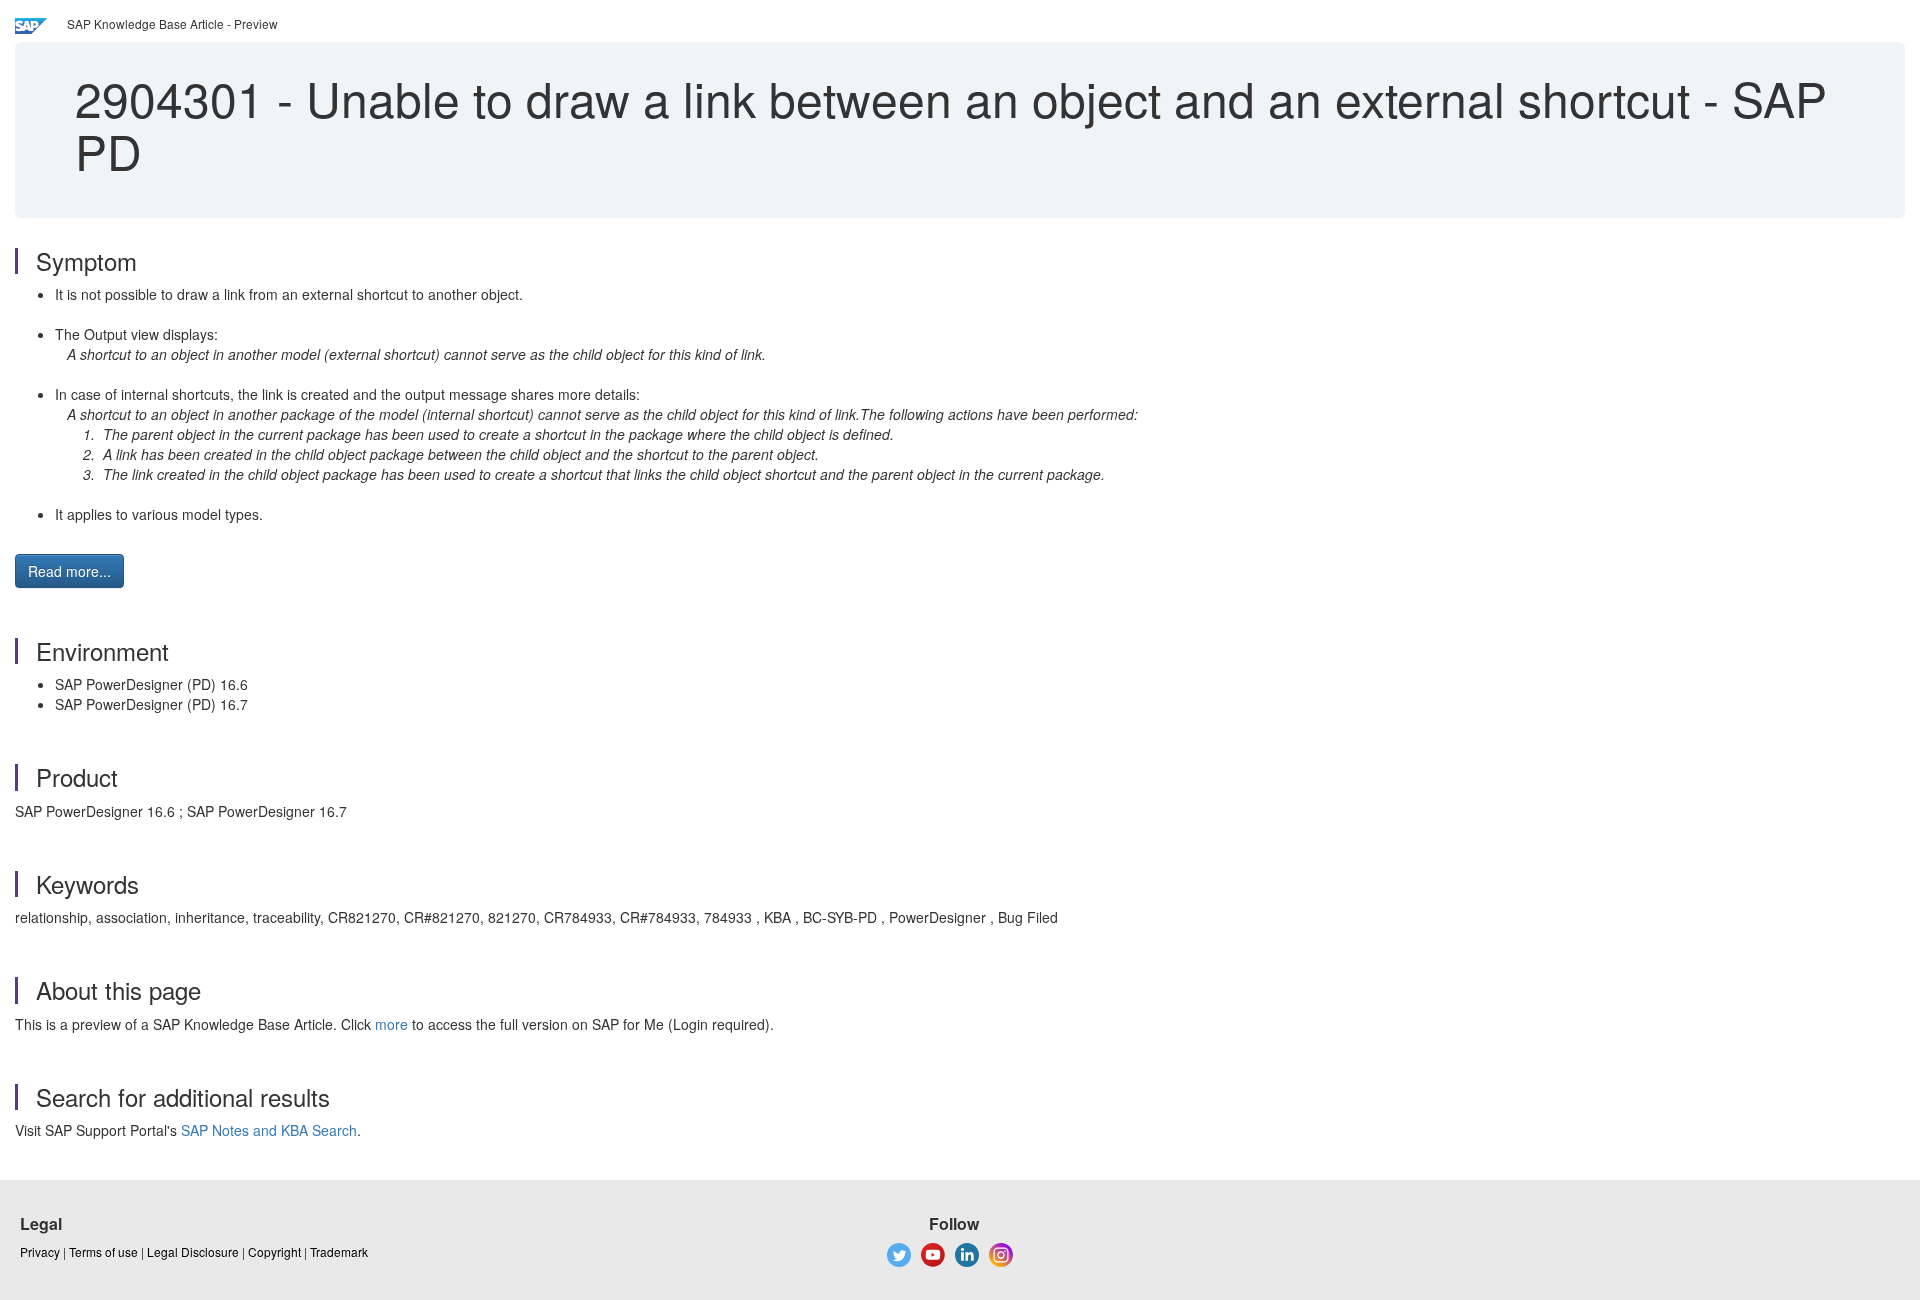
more (391, 1024)
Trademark (339, 1251)
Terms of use (103, 1251)
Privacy (40, 1251)
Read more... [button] (69, 571)
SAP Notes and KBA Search (269, 1130)
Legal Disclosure (193, 1251)
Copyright (274, 1251)
